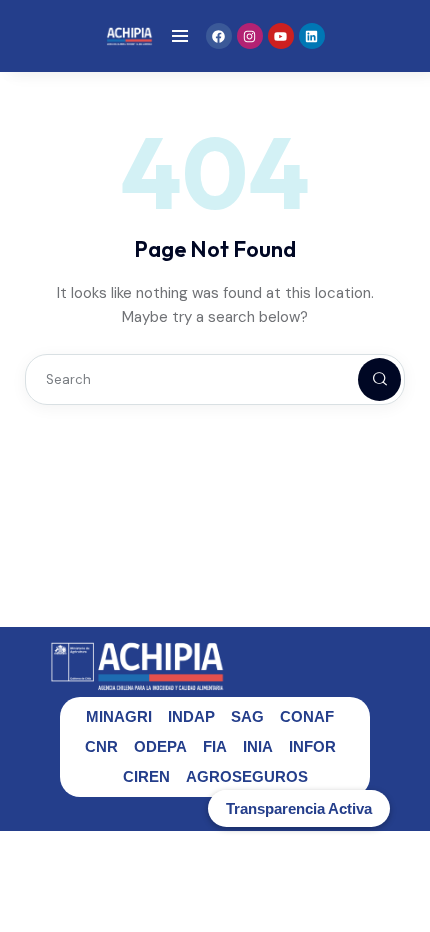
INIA (258, 746)
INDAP (191, 716)
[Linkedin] (312, 36)
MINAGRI (119, 716)
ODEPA (160, 746)
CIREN (146, 776)
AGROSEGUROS (247, 776)
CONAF (307, 716)
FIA (215, 746)
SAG (247, 716)
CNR (101, 746)
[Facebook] (219, 36)
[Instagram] (250, 36)
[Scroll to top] (400, 879)
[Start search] (363, 379)
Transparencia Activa (299, 808)
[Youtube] (281, 36)
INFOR (312, 746)
